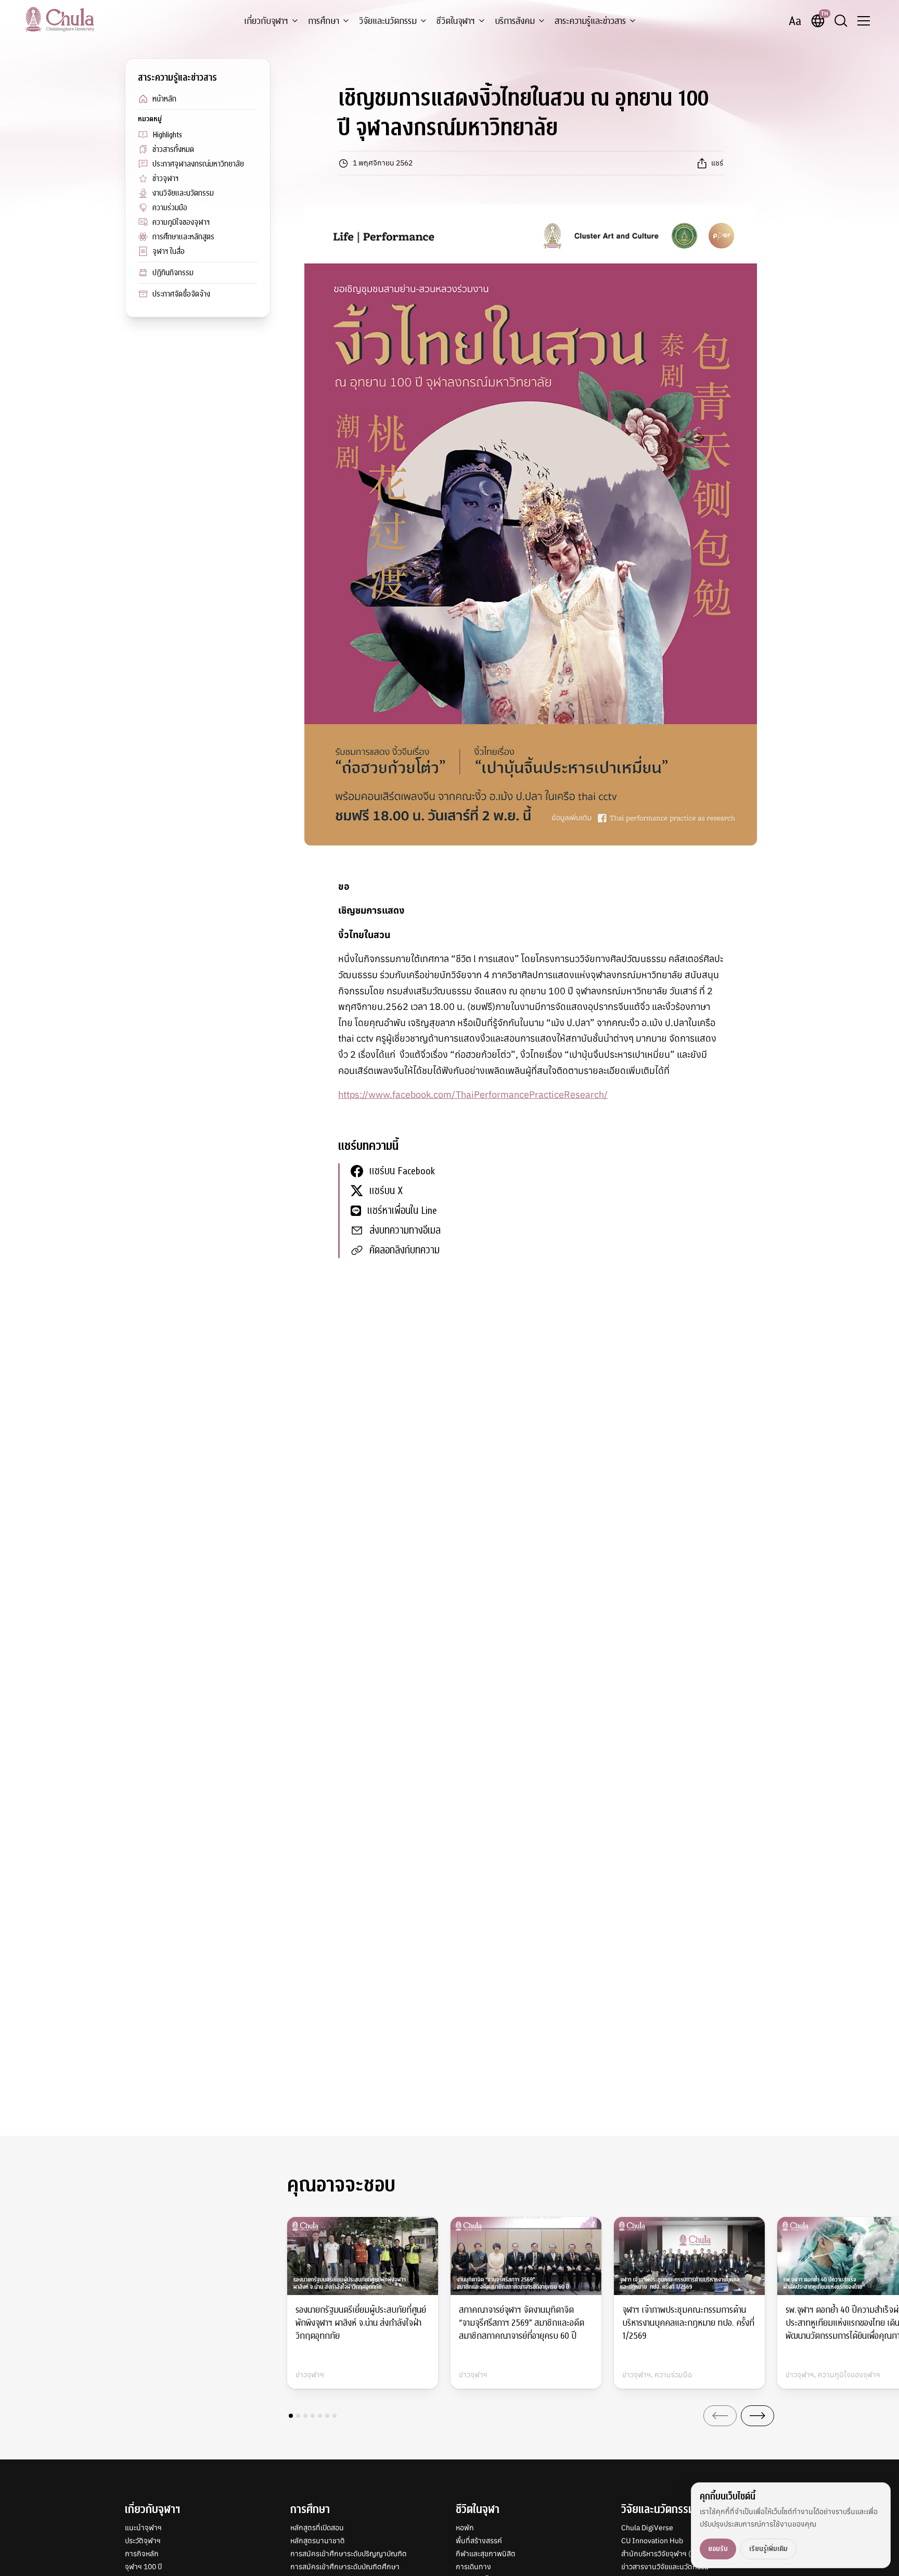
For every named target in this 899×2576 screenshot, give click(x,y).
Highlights (167, 135)
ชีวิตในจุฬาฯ (456, 21)
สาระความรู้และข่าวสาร (590, 21)
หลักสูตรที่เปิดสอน (317, 2528)
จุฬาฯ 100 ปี (143, 2567)
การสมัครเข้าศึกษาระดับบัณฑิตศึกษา (345, 2567)
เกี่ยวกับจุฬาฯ (266, 21)
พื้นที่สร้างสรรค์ (479, 2541)
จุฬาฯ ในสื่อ (169, 251)
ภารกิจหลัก (142, 2554)
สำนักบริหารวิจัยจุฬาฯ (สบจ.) (665, 2554)
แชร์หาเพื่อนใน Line (402, 1210)
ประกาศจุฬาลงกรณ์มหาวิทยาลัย (198, 164)
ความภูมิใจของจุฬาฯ (181, 222)
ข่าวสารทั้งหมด (173, 149)
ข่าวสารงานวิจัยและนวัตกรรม (665, 2567)
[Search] (841, 21)
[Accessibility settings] (795, 21)
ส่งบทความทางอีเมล (405, 1230)
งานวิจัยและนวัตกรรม (183, 193)
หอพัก (465, 2528)
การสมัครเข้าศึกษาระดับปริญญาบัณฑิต (349, 2554)
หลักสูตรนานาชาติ (318, 2541)
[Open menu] (864, 21)
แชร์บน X (386, 1191)
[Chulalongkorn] (60, 19)
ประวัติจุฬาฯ (143, 2541)
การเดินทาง (473, 2567)
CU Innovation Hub (652, 2541)
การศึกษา (324, 21)
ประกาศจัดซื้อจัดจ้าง (181, 294)
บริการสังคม (515, 21)
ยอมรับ (718, 2549)
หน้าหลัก (164, 99)
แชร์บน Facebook (402, 1171)
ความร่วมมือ (170, 208)
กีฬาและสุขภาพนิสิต (486, 2554)
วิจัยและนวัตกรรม (388, 21)
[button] (291, 2416)
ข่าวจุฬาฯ (165, 178)
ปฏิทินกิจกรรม (173, 273)
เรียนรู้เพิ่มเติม (768, 2549)
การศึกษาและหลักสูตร (183, 237)
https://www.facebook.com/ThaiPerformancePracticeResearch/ (473, 1094)
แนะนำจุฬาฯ (143, 2528)
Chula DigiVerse (647, 2528)
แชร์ (717, 163)
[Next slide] (757, 2416)
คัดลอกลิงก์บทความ (404, 1250)
